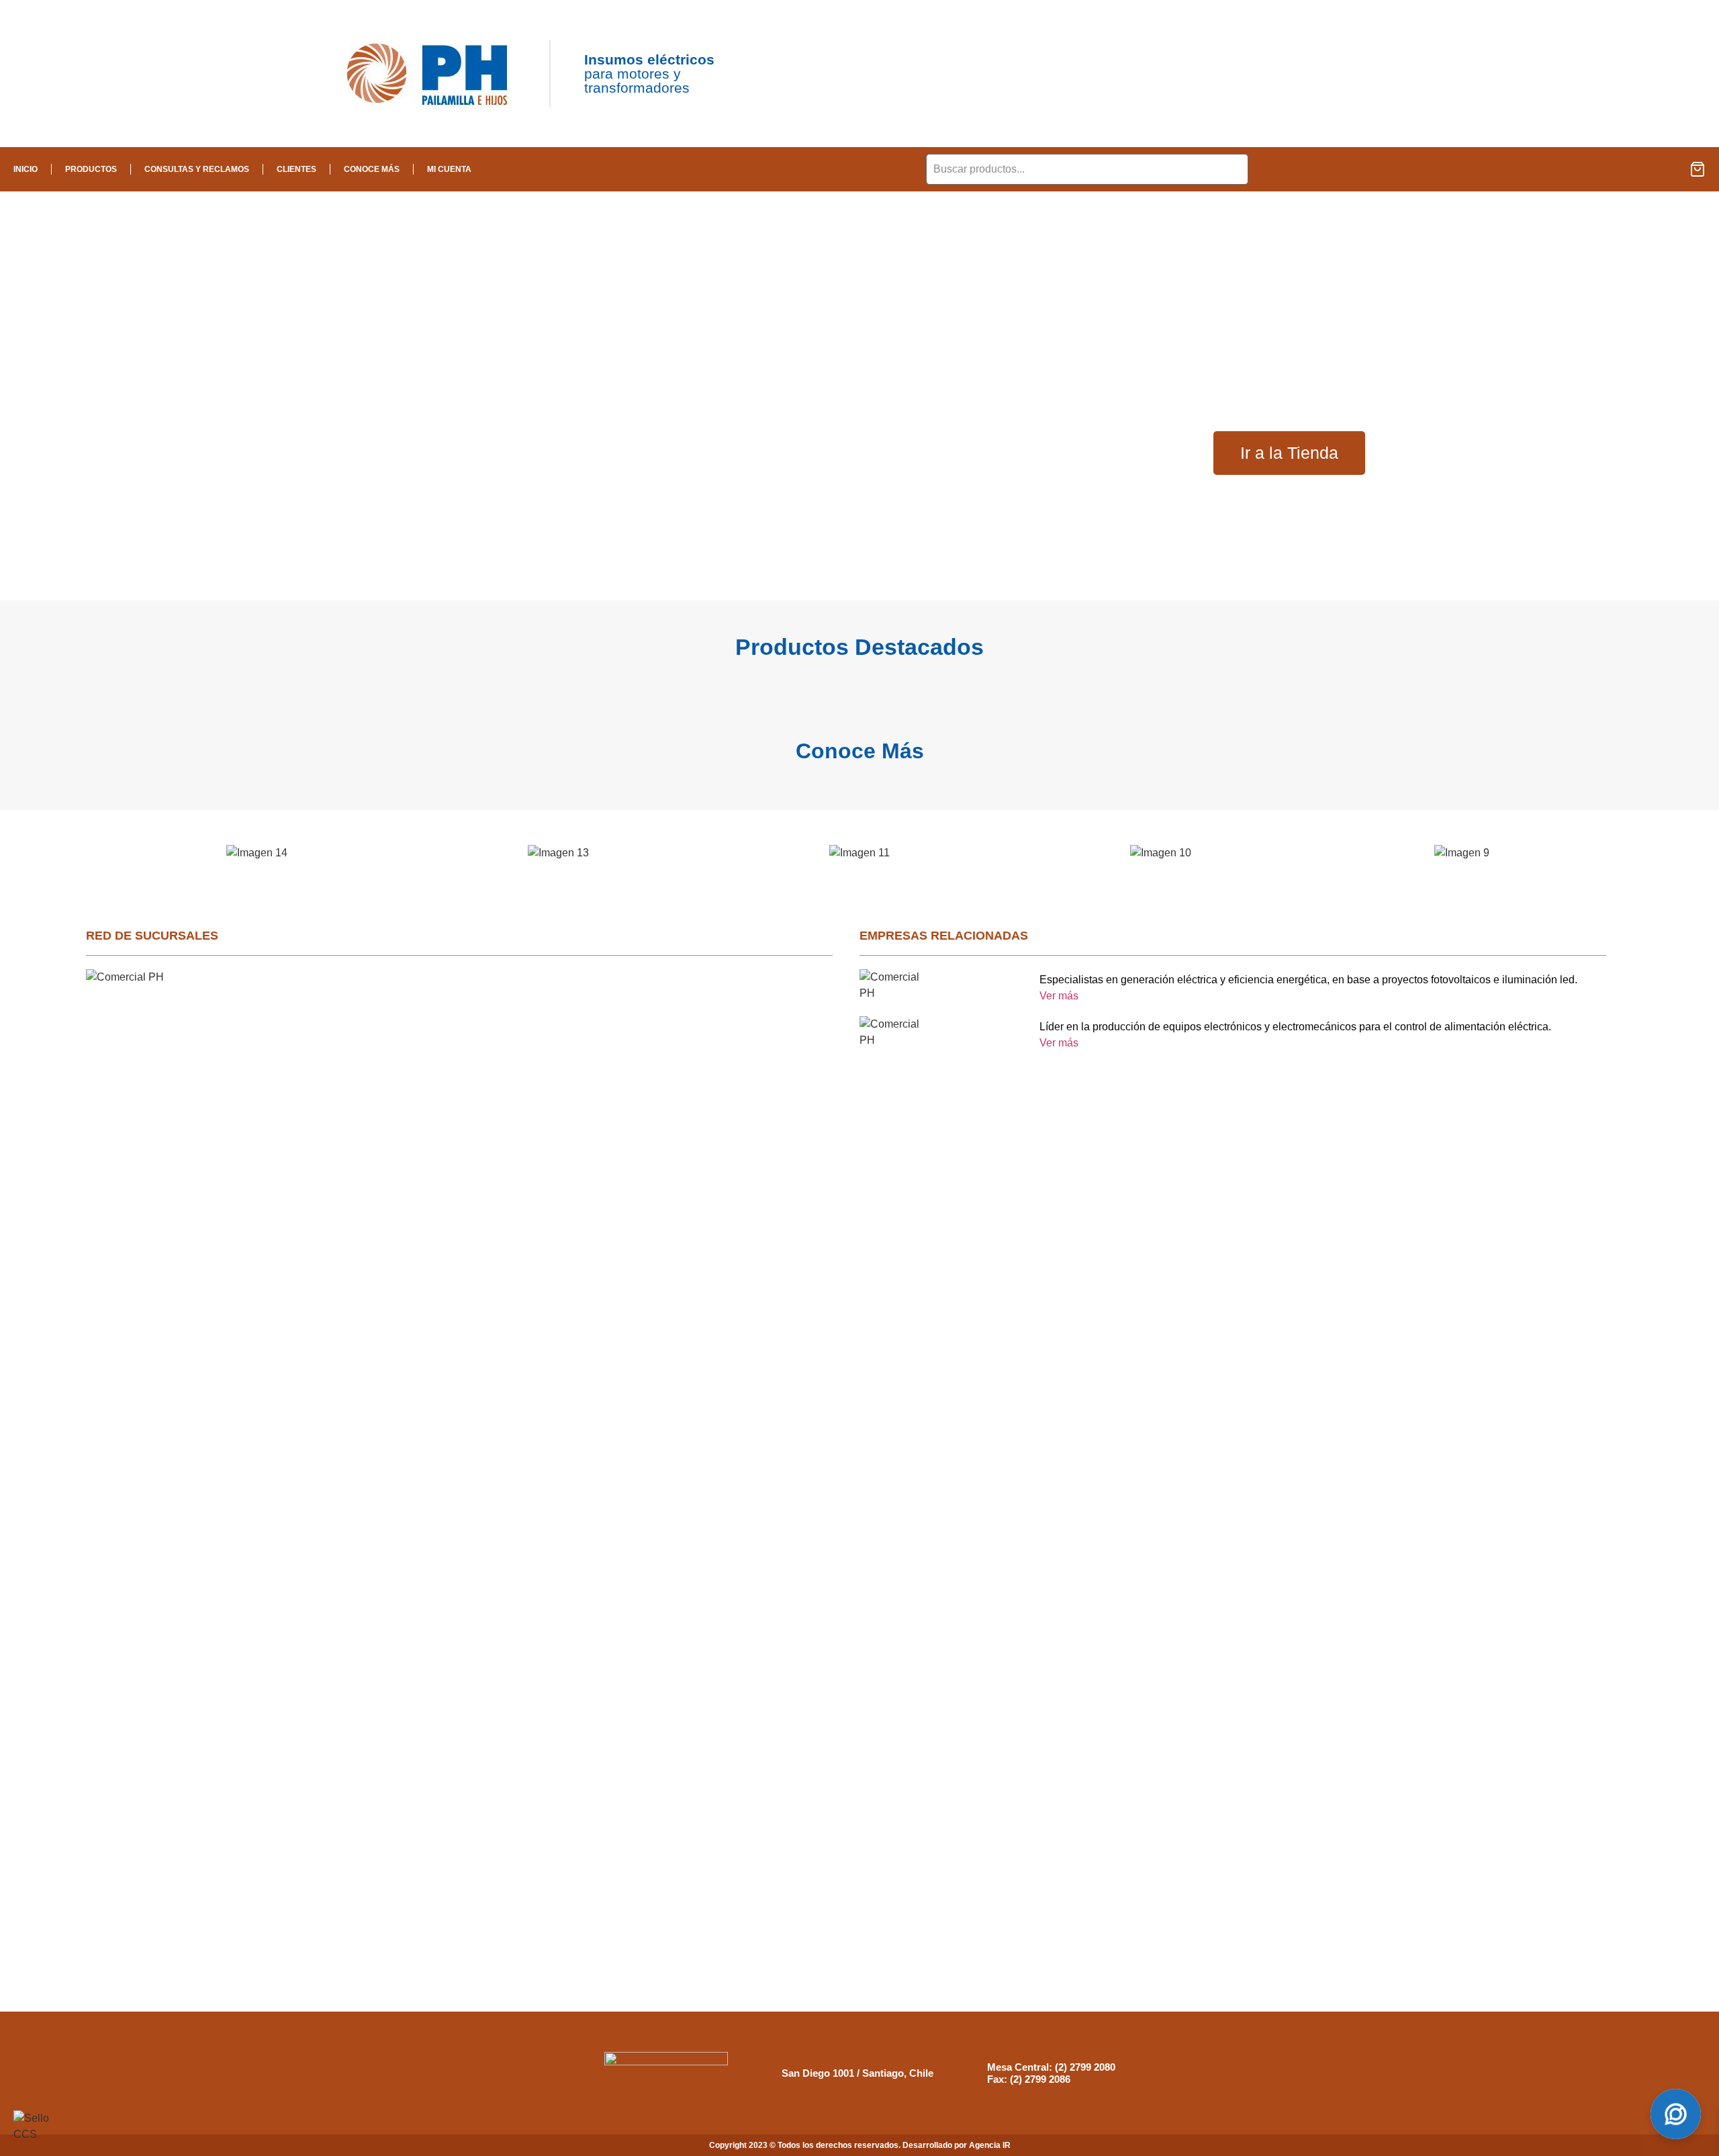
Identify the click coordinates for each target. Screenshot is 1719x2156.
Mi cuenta (449, 169)
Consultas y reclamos (197, 169)
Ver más (1059, 996)
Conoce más (372, 169)
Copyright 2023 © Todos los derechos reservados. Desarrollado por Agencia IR (860, 2145)
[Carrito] (1698, 169)
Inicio (26, 169)
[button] (91, 853)
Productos (91, 169)
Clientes (296, 169)
